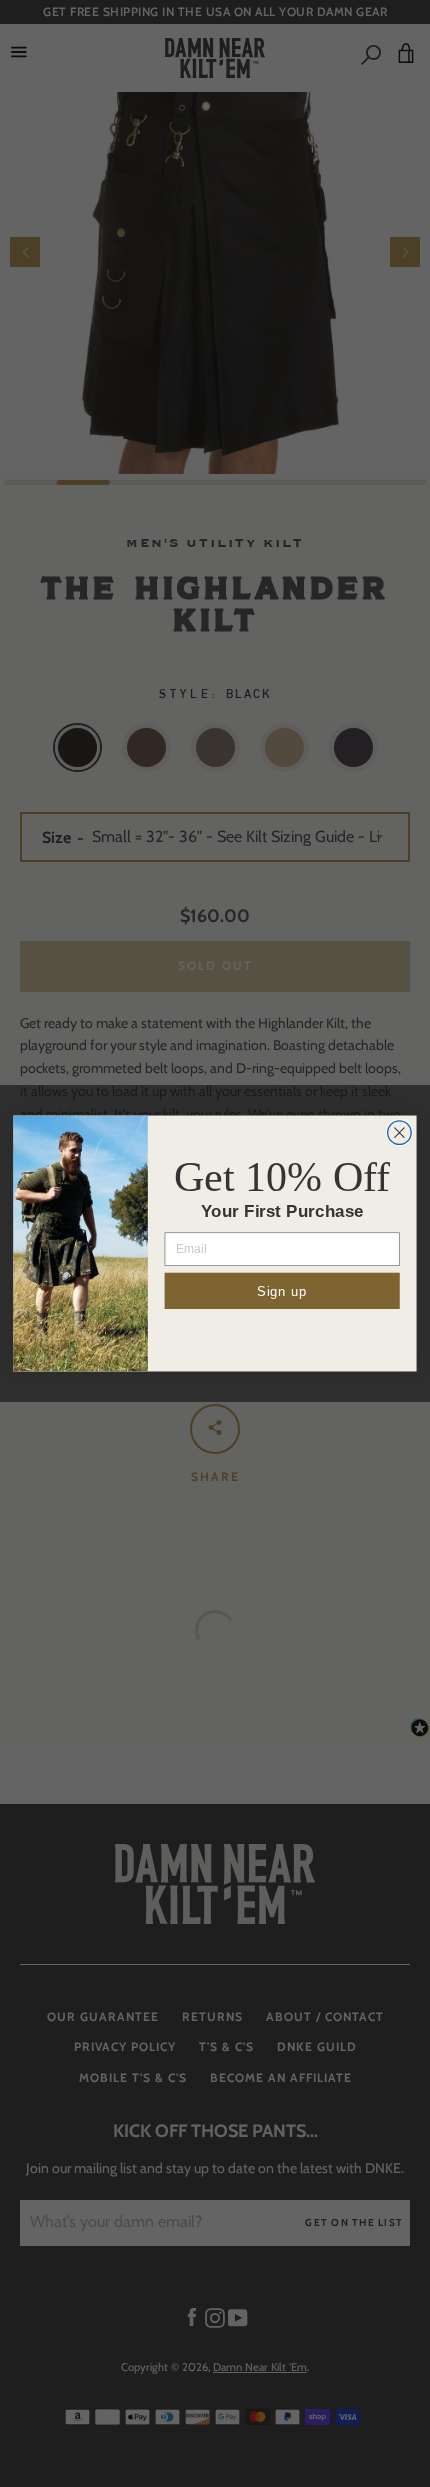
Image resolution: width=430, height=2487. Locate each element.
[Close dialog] (400, 1133)
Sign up (282, 1290)
